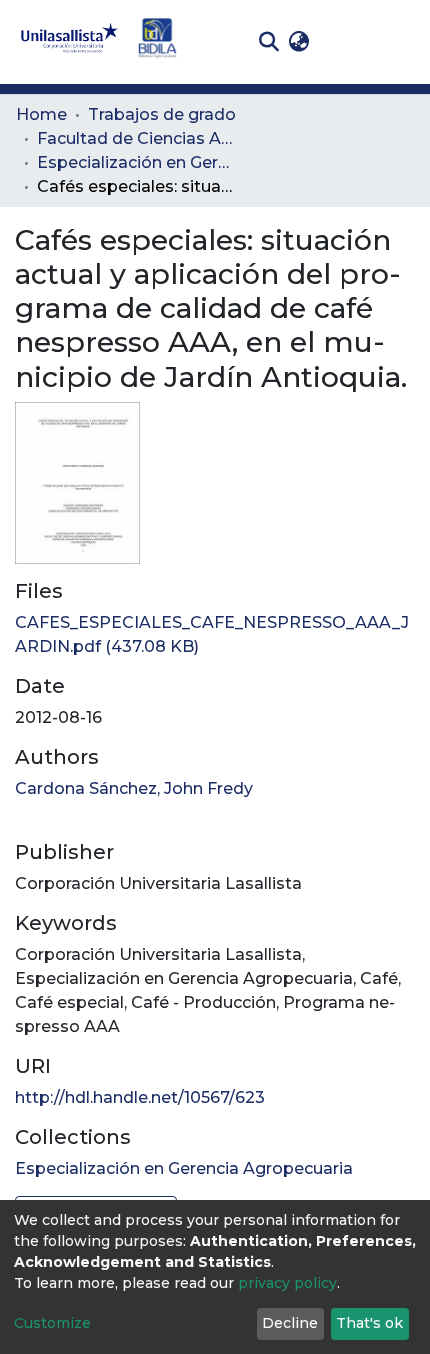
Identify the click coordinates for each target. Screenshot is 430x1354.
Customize (52, 1323)
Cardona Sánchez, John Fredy (134, 788)
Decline (290, 1323)
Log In (345, 41)
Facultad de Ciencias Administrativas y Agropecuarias (137, 138)
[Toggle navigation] (400, 42)
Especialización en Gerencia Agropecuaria (137, 162)
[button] (298, 42)
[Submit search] (268, 42)
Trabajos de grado (162, 114)
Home (41, 114)
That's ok (369, 1323)
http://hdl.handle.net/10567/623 (140, 1097)
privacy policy (287, 1283)
